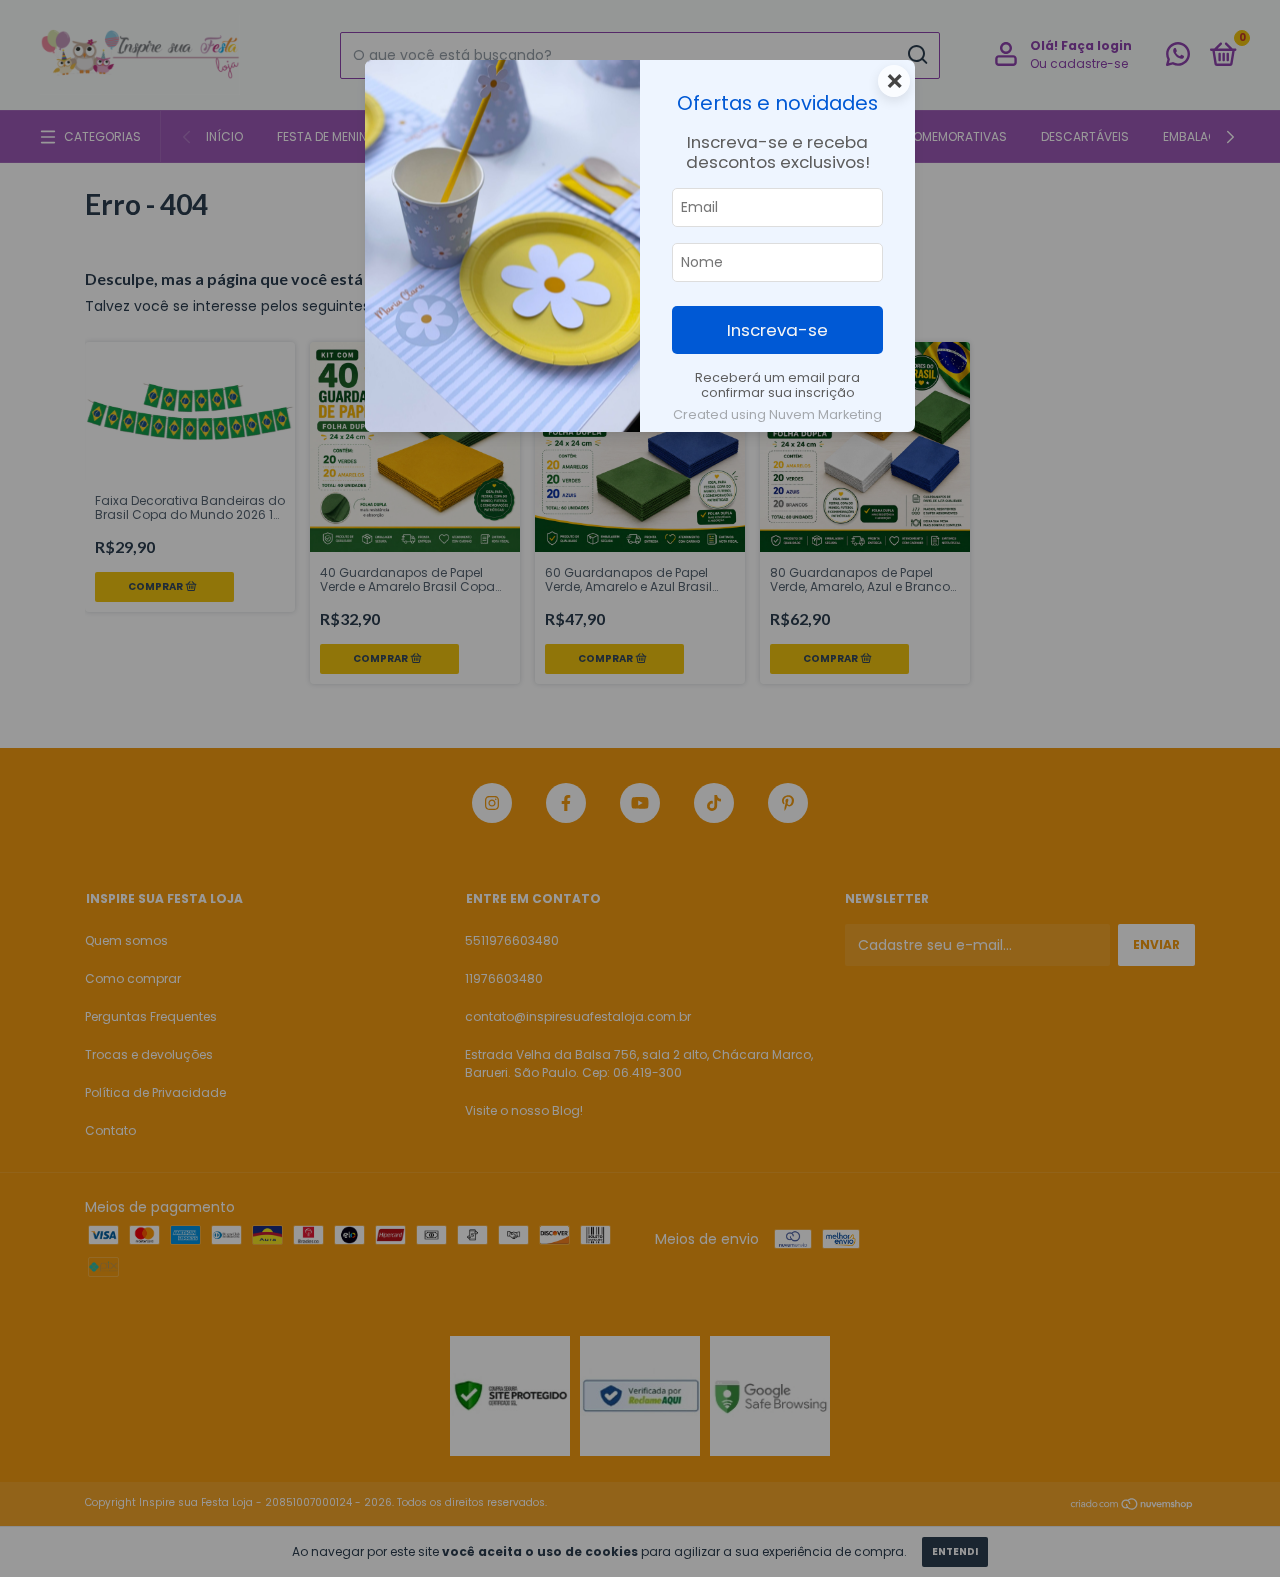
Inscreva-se (777, 330)
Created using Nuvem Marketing (777, 414)
